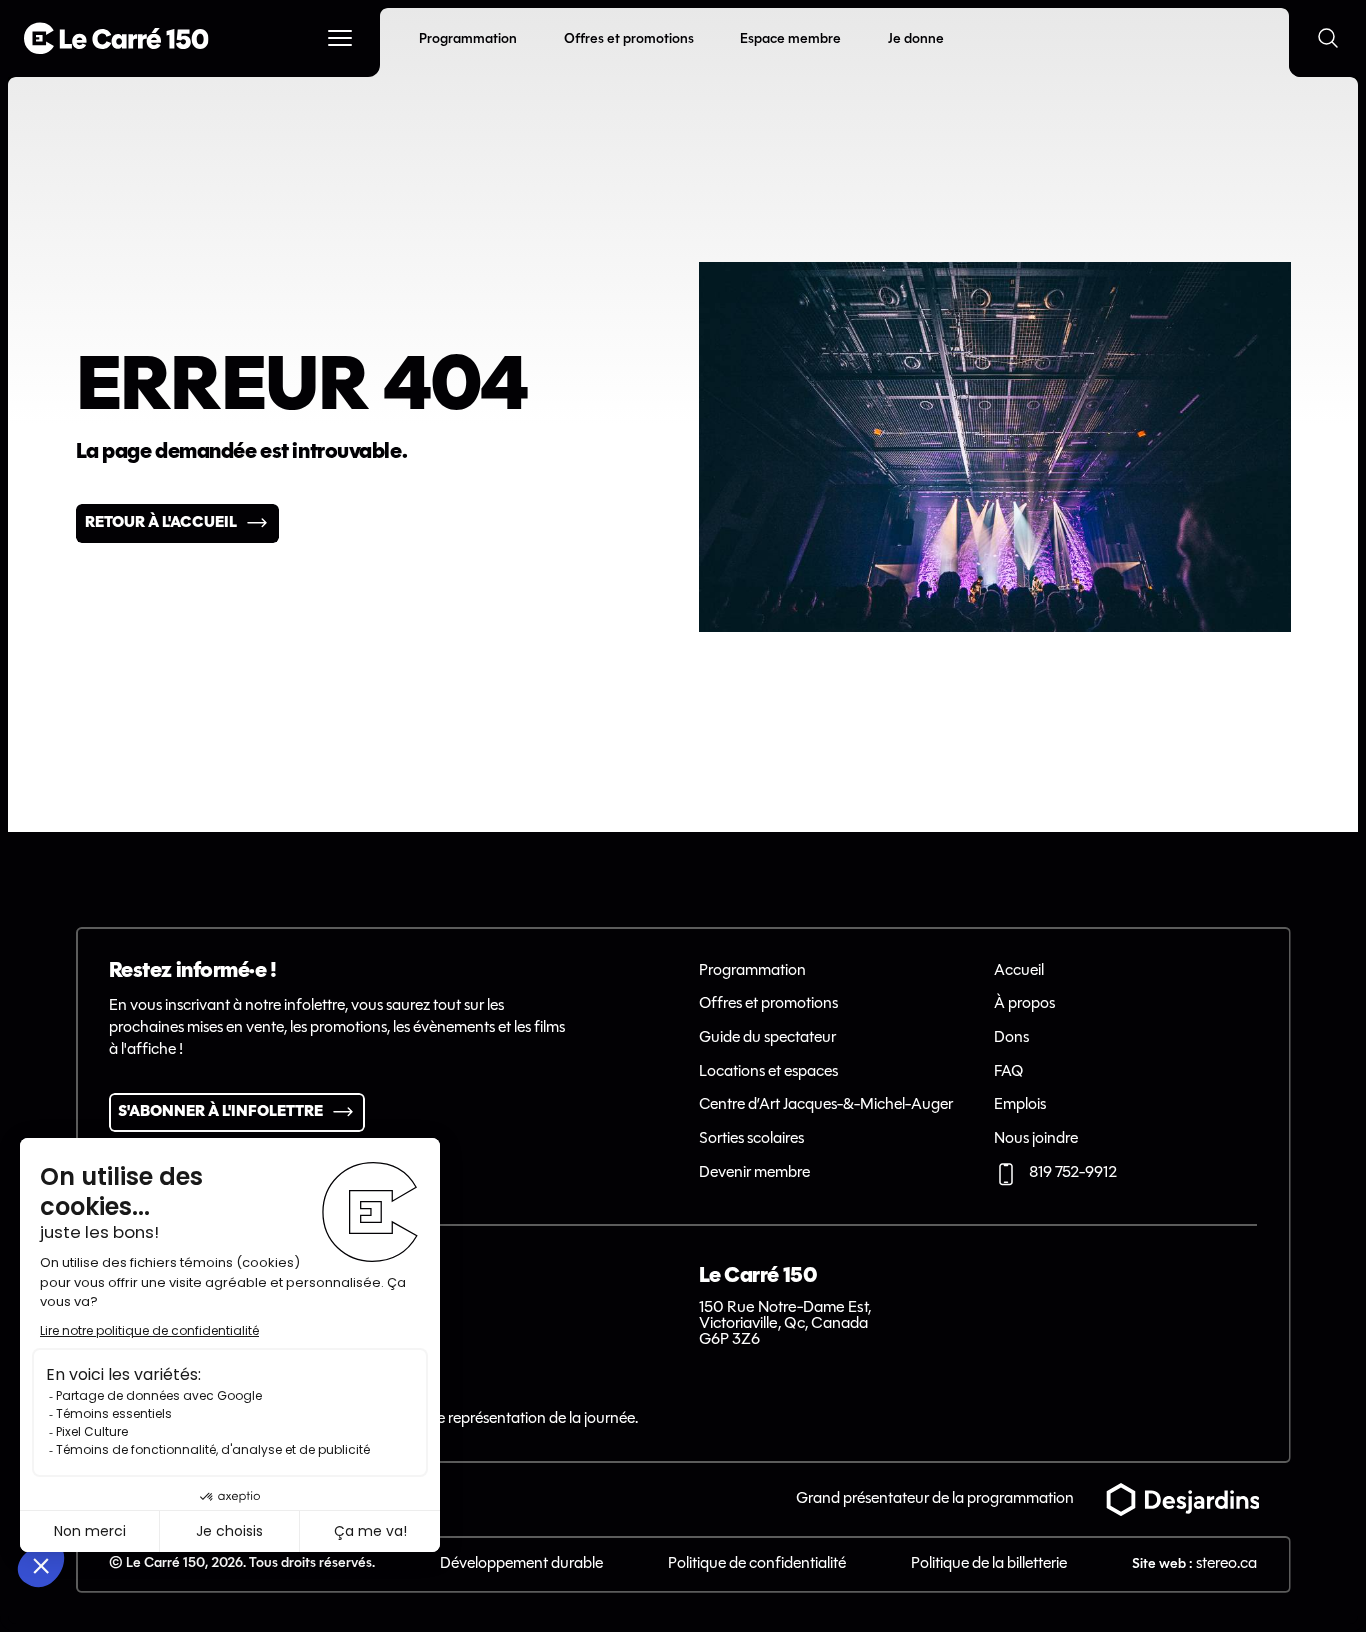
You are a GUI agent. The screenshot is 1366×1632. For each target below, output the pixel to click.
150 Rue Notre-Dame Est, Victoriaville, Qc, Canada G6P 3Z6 (785, 1324)
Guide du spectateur (767, 1038)
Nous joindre (1036, 1139)
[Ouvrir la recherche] (1327, 38)
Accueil (1019, 971)
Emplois (1020, 1105)
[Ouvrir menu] (340, 38)
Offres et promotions (768, 1004)
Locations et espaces (768, 1072)
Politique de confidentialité (757, 1564)
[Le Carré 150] (116, 38)
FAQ (1008, 1072)
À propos (1024, 1004)
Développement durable (521, 1564)
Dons (1011, 1038)
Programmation (752, 971)
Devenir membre (754, 1173)
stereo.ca (1226, 1564)
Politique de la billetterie (989, 1564)
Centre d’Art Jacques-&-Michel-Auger (826, 1105)
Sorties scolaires (751, 1139)
